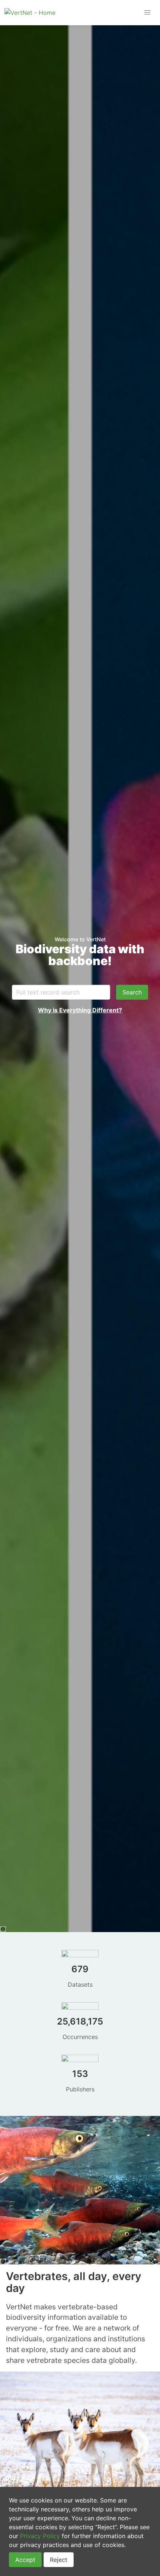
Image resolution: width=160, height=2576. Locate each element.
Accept (25, 2560)
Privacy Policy (40, 2536)
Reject (59, 2560)
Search (132, 992)
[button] (147, 13)
